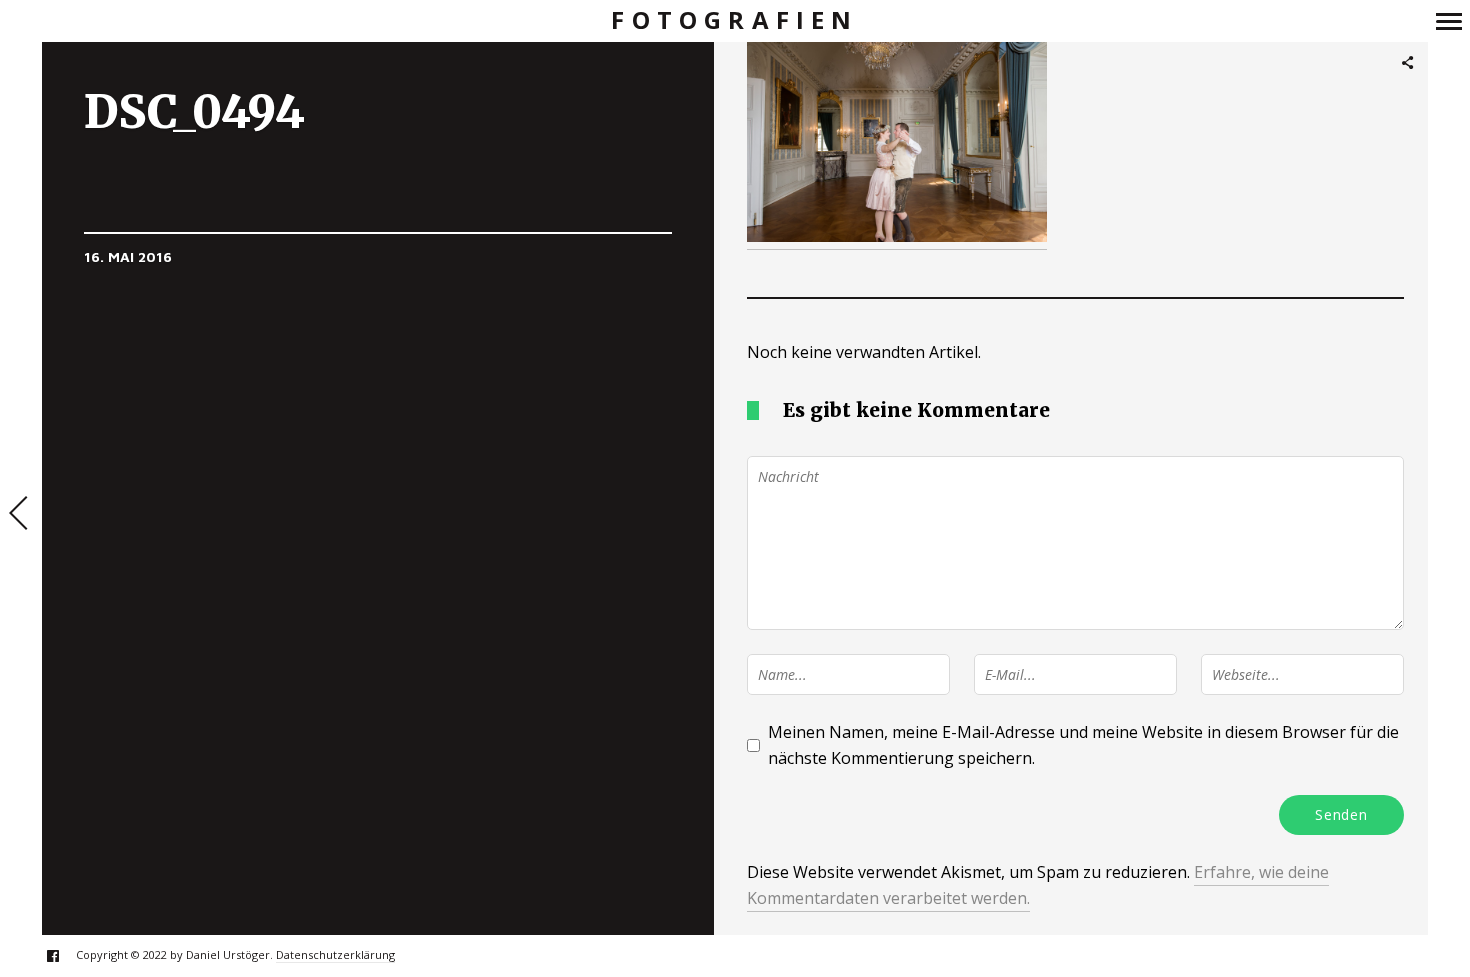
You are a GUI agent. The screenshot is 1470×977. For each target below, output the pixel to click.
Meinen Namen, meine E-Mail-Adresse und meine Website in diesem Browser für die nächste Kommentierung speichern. (1083, 745)
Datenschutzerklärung (335, 954)
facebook (63, 955)
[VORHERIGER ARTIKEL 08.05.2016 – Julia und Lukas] (21, 515)
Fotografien (734, 20)
